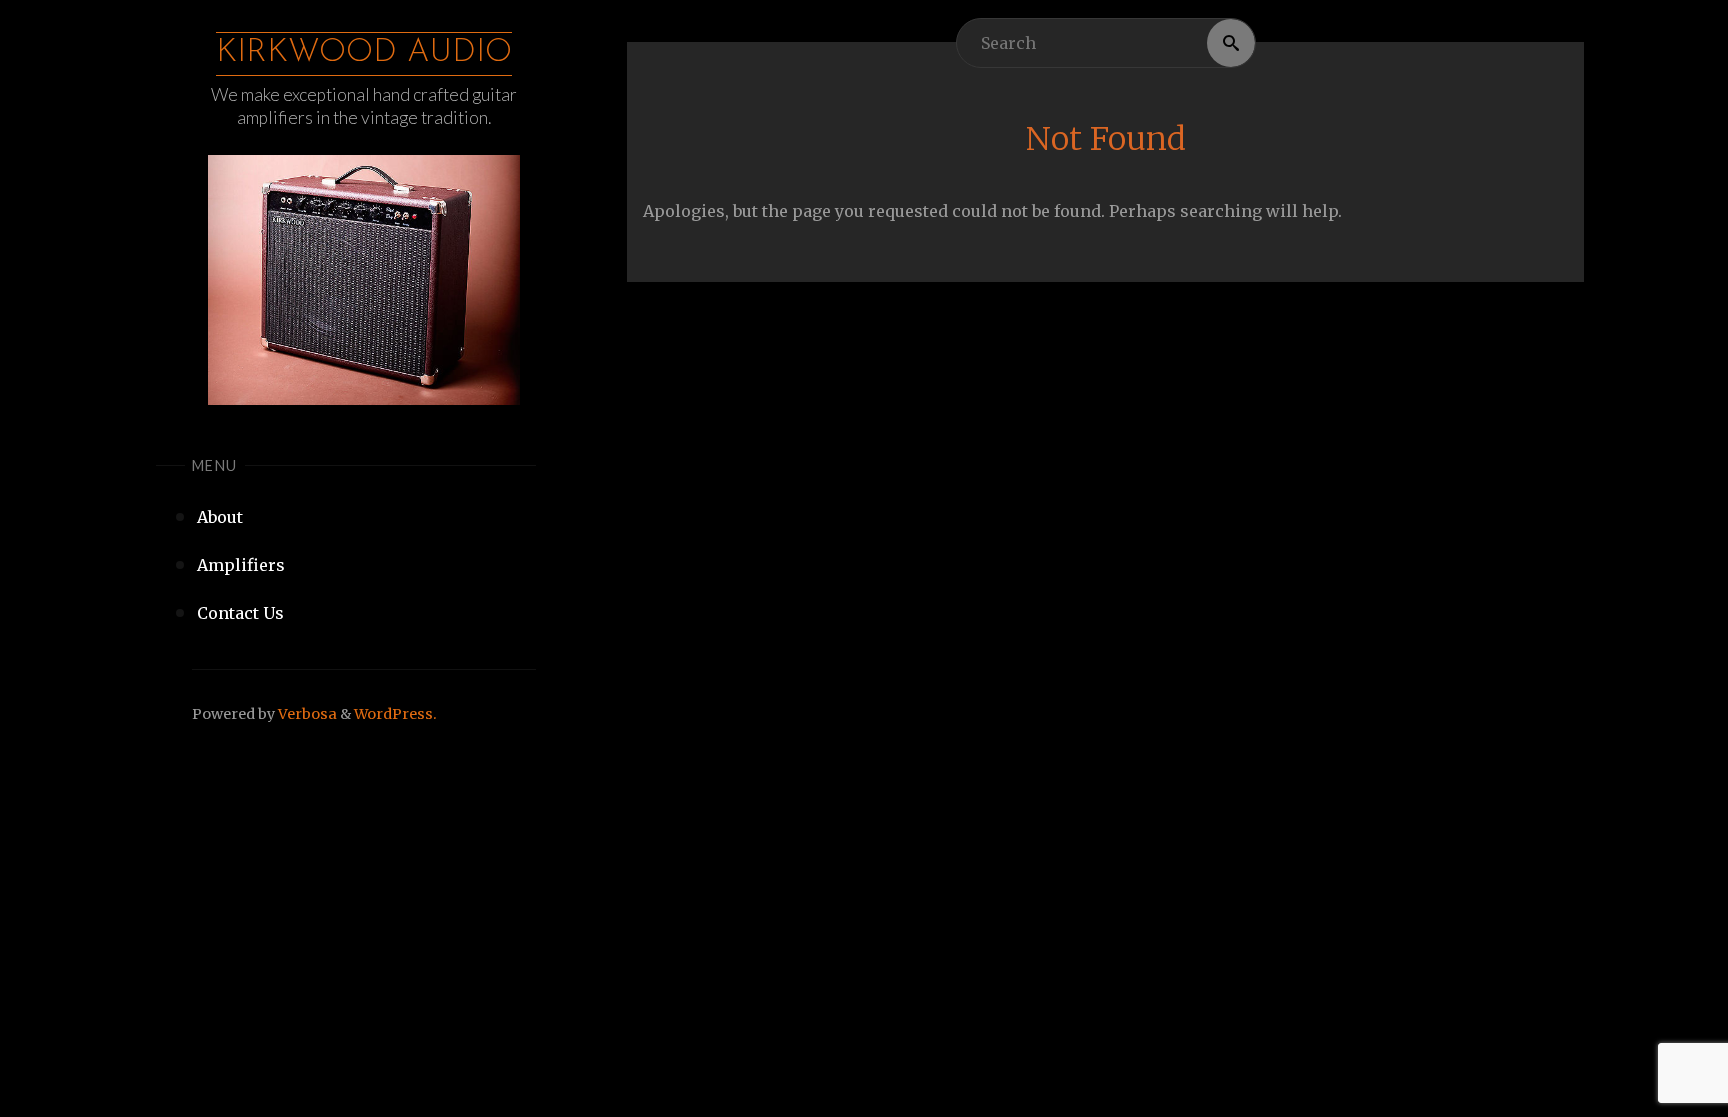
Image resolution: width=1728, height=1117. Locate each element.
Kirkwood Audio (364, 53)
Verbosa (306, 714)
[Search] (1231, 43)
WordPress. (395, 714)
